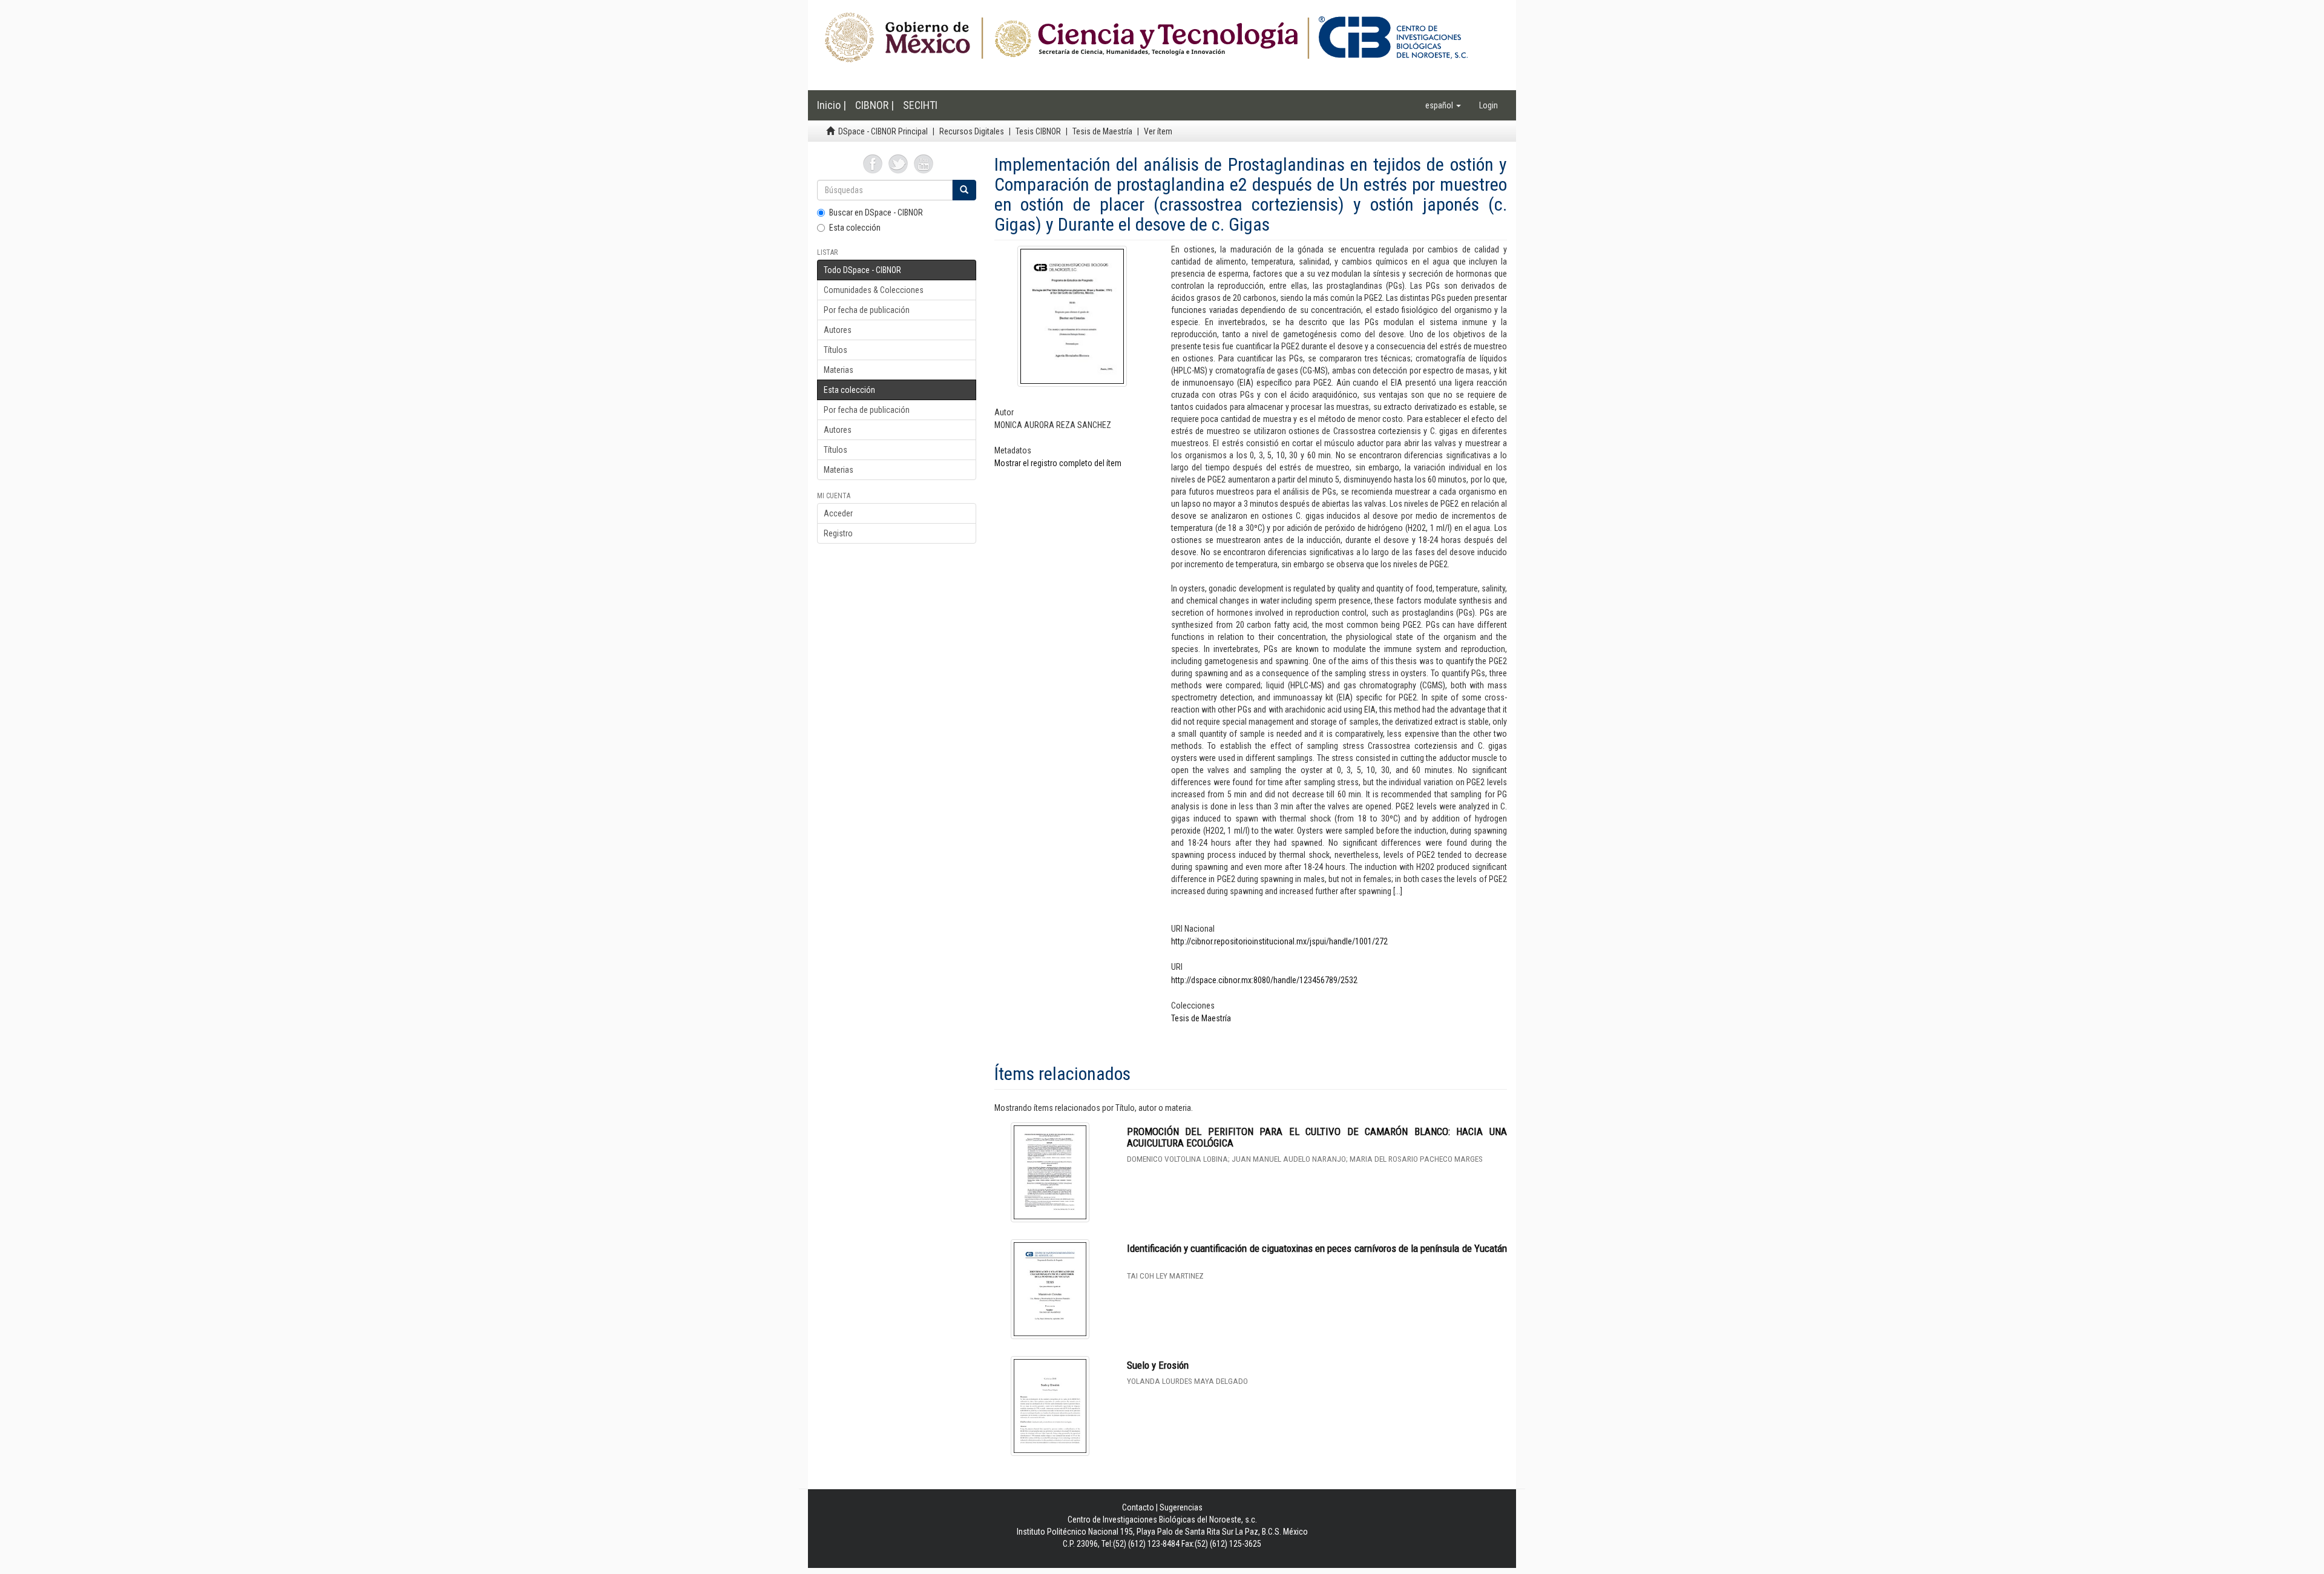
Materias (839, 370)
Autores (838, 330)
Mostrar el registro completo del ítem (1058, 463)
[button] (1443, 105)
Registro (838, 533)
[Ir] (964, 190)
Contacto (1138, 1507)
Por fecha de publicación (867, 310)
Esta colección (855, 228)
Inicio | (832, 105)
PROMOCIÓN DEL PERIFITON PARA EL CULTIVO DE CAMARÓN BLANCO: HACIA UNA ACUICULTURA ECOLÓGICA (1317, 1137)
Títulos (835, 350)
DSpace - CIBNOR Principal (883, 131)
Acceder (838, 513)
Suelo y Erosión (1158, 1365)
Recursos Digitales (972, 131)
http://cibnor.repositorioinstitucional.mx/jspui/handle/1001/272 (1279, 941)
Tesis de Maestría (1102, 131)
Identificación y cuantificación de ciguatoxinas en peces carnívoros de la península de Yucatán (1317, 1248)
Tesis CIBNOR (1038, 131)
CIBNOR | (875, 105)
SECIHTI (920, 105)
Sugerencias (1181, 1507)
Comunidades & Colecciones (874, 290)
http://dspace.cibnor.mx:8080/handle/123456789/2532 (1264, 980)
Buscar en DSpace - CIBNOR (876, 212)
